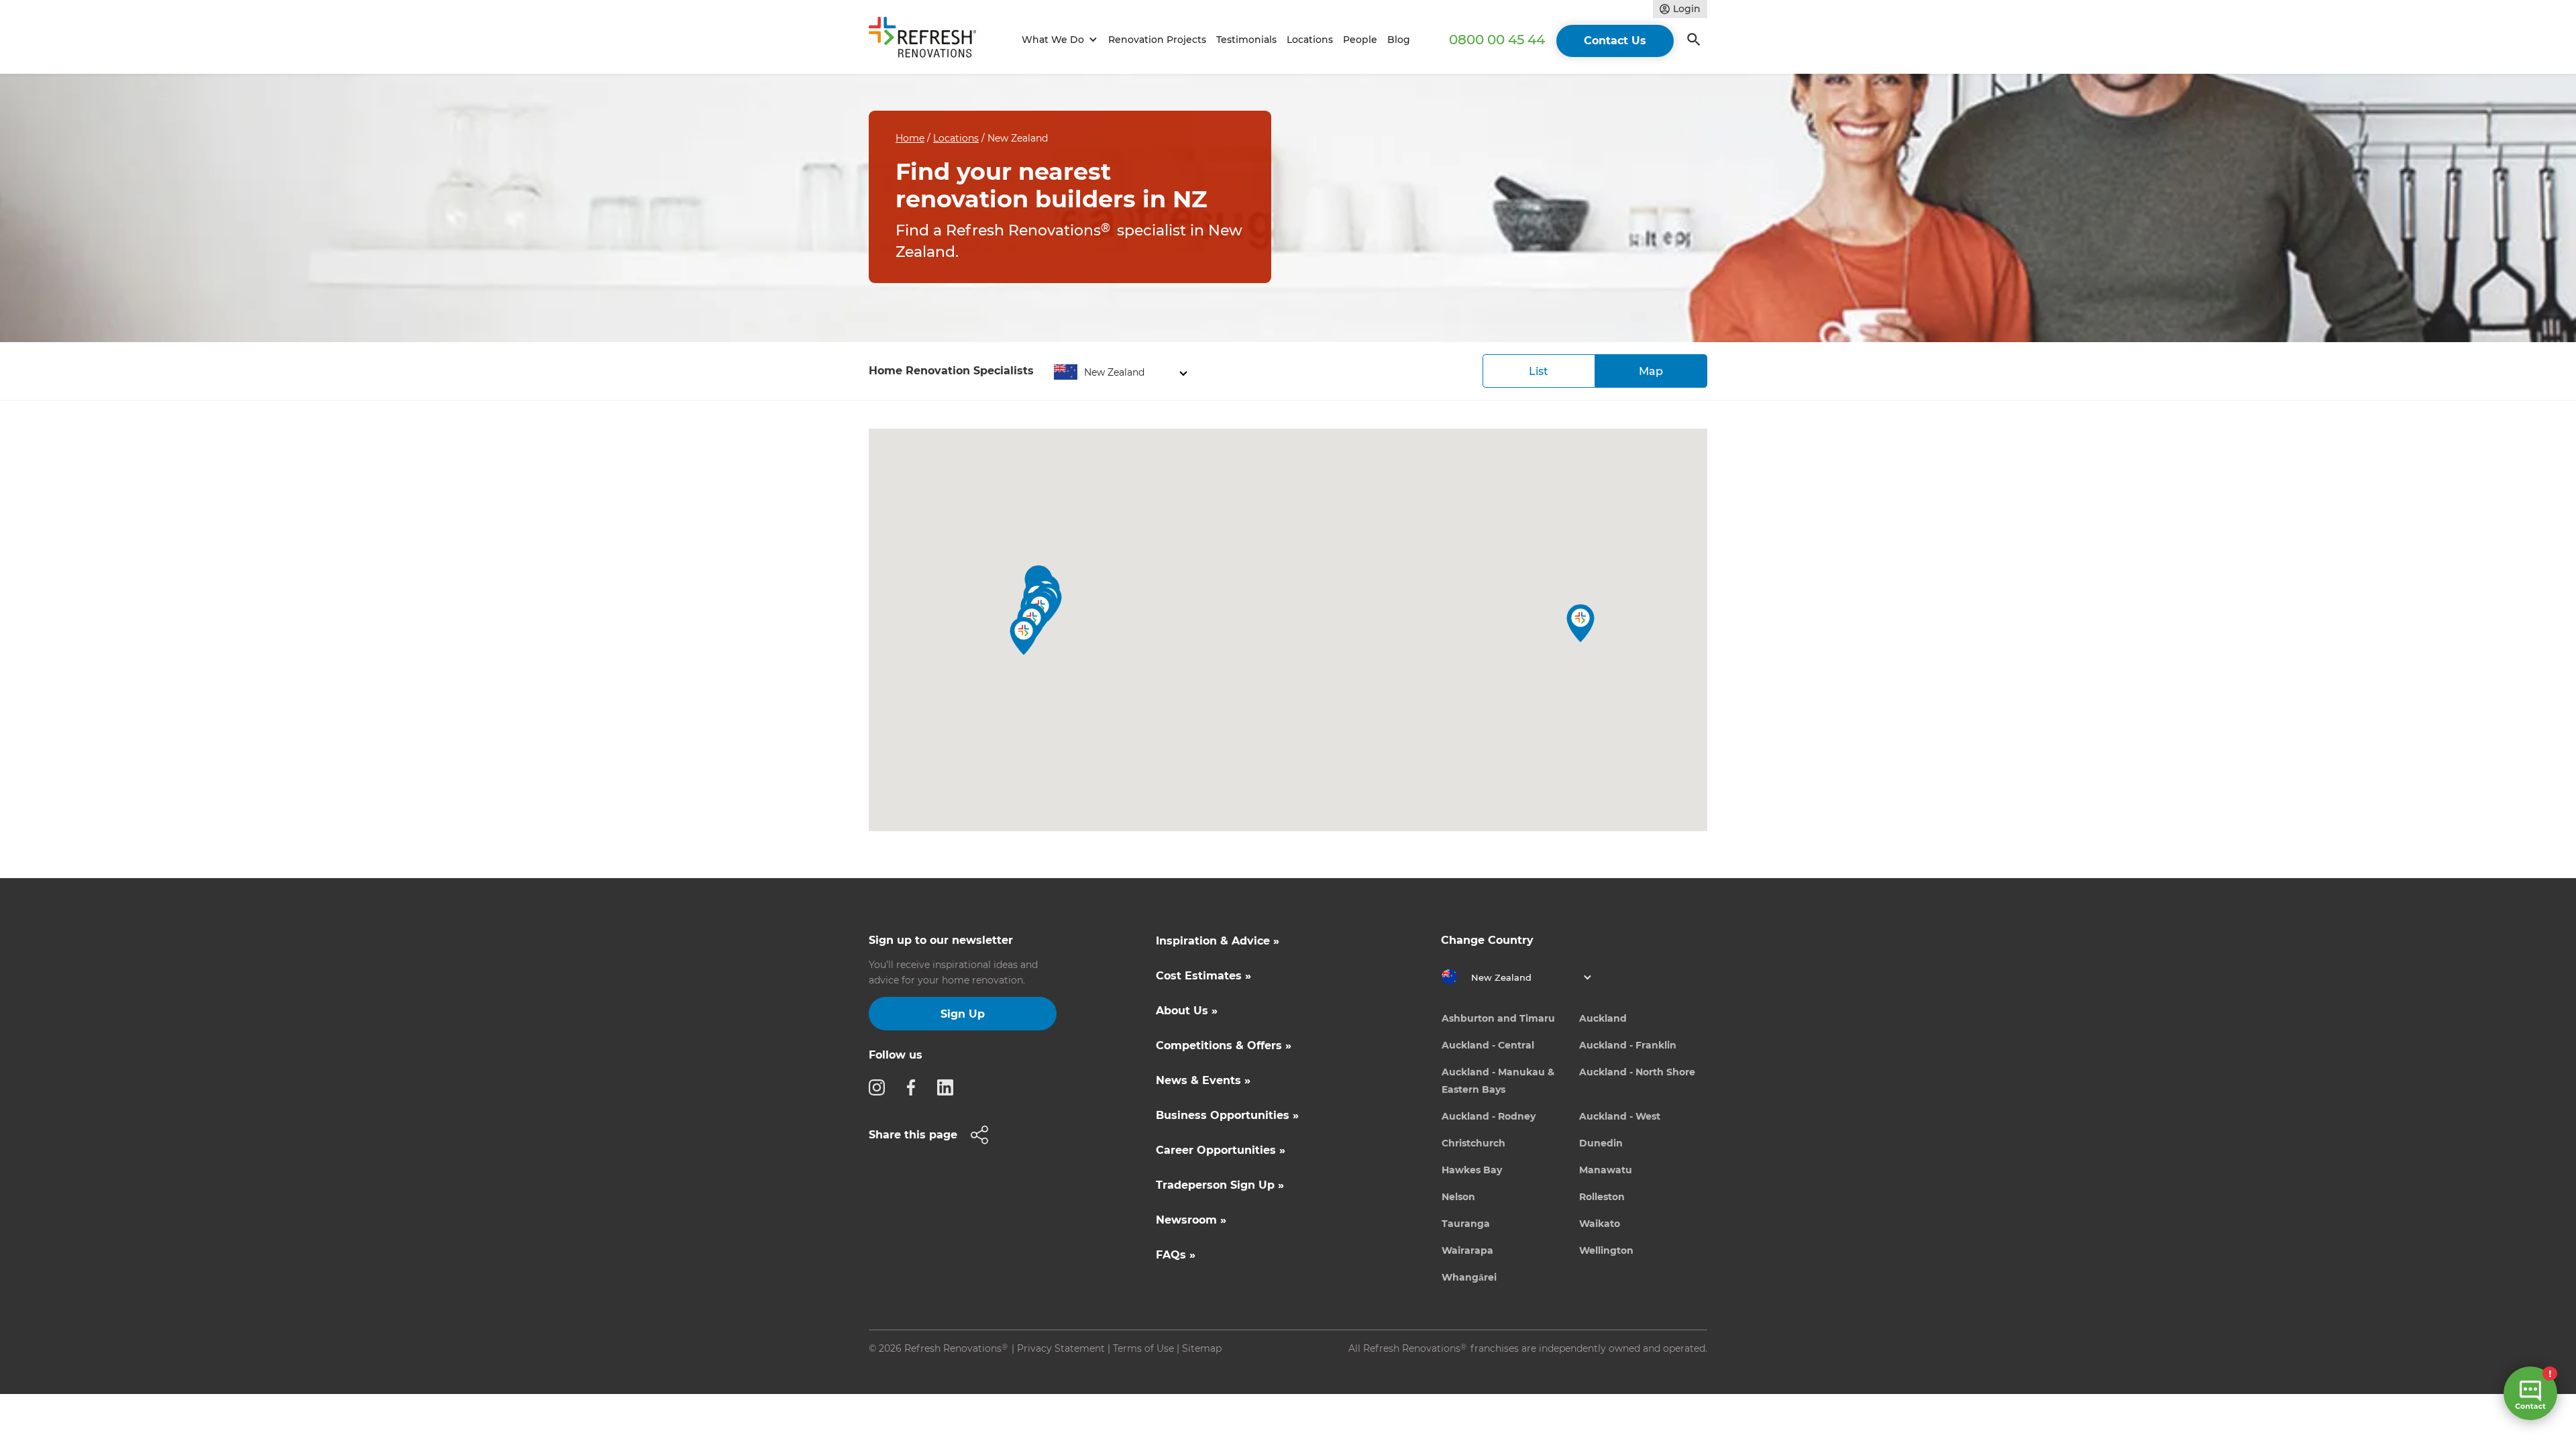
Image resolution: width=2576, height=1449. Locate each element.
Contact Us (1615, 41)
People (1360, 40)
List (1539, 371)
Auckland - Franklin (1628, 1045)
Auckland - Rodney (1489, 1116)
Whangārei (1469, 1277)
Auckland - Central (1488, 1045)
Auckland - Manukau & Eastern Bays (1498, 1081)
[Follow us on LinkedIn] (949, 1087)
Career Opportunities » (1221, 1150)
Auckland (1603, 1018)
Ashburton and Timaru (1498, 1018)
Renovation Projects (1157, 40)
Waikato (1600, 1224)
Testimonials (1246, 40)
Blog (1399, 40)
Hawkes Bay (1472, 1170)
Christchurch (1473, 1143)
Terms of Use (1143, 1348)
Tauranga (1466, 1224)
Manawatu (1606, 1170)
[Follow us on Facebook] (915, 1087)
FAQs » (1176, 1255)
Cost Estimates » (1203, 976)
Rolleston (1602, 1197)
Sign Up (963, 1014)
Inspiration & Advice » (1218, 941)
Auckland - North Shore (1637, 1072)
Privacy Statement (1061, 1348)
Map (1651, 371)
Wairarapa (1467, 1250)
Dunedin (1601, 1143)
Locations (1310, 40)
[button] (1058, 40)
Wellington (1606, 1250)
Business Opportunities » (1227, 1115)
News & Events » (1203, 1080)
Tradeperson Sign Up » (1220, 1185)
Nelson (1458, 1197)
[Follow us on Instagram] (881, 1087)
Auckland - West (1620, 1116)
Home (910, 138)
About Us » (1187, 1011)
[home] (928, 40)
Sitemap (1202, 1348)
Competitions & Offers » (1224, 1045)
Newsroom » (1191, 1220)
